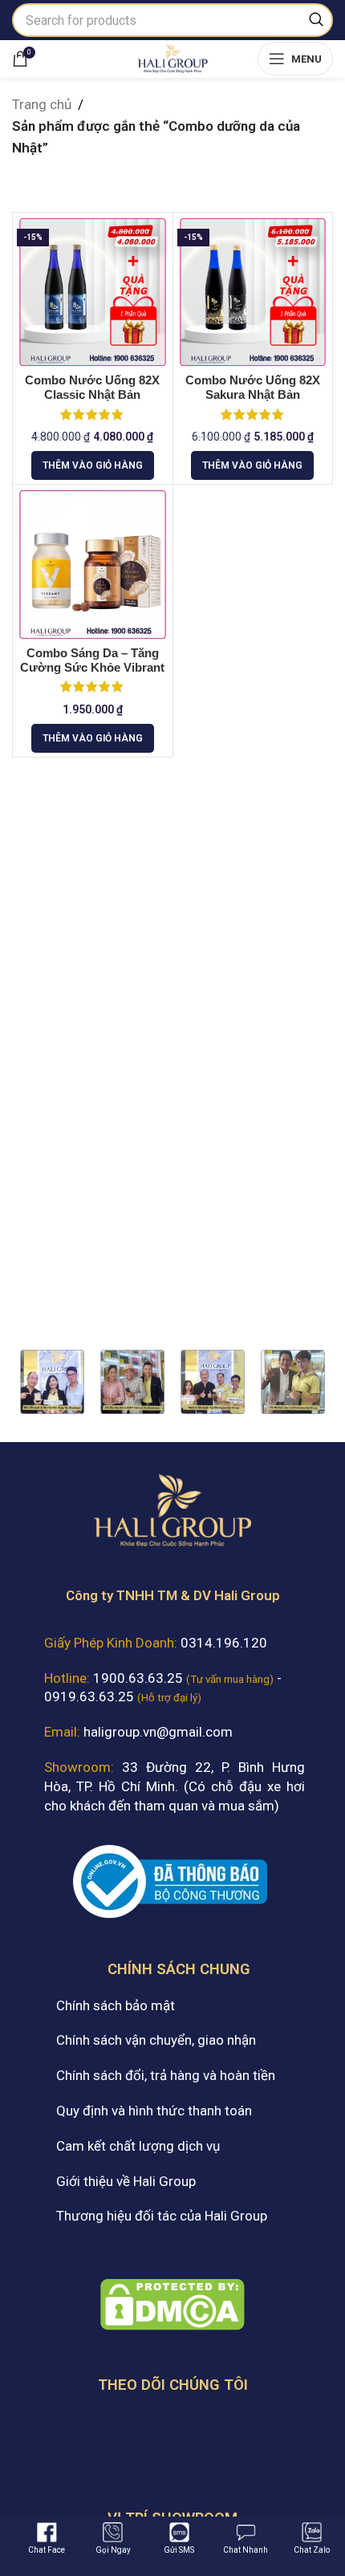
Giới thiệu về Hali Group (126, 2181)
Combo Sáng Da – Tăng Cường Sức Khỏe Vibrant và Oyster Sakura (92, 668)
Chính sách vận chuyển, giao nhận (156, 2040)
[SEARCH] (316, 20)
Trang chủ (42, 104)
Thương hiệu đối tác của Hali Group (162, 2216)
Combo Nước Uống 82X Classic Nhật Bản (92, 387)
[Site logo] (172, 57)
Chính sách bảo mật (116, 2005)
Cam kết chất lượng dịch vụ (138, 2146)
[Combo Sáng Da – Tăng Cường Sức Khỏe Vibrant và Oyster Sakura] (93, 565)
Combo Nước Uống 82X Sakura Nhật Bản (253, 387)
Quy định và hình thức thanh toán (154, 2111)
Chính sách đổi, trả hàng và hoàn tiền (166, 2075)
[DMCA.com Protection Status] (172, 2303)
